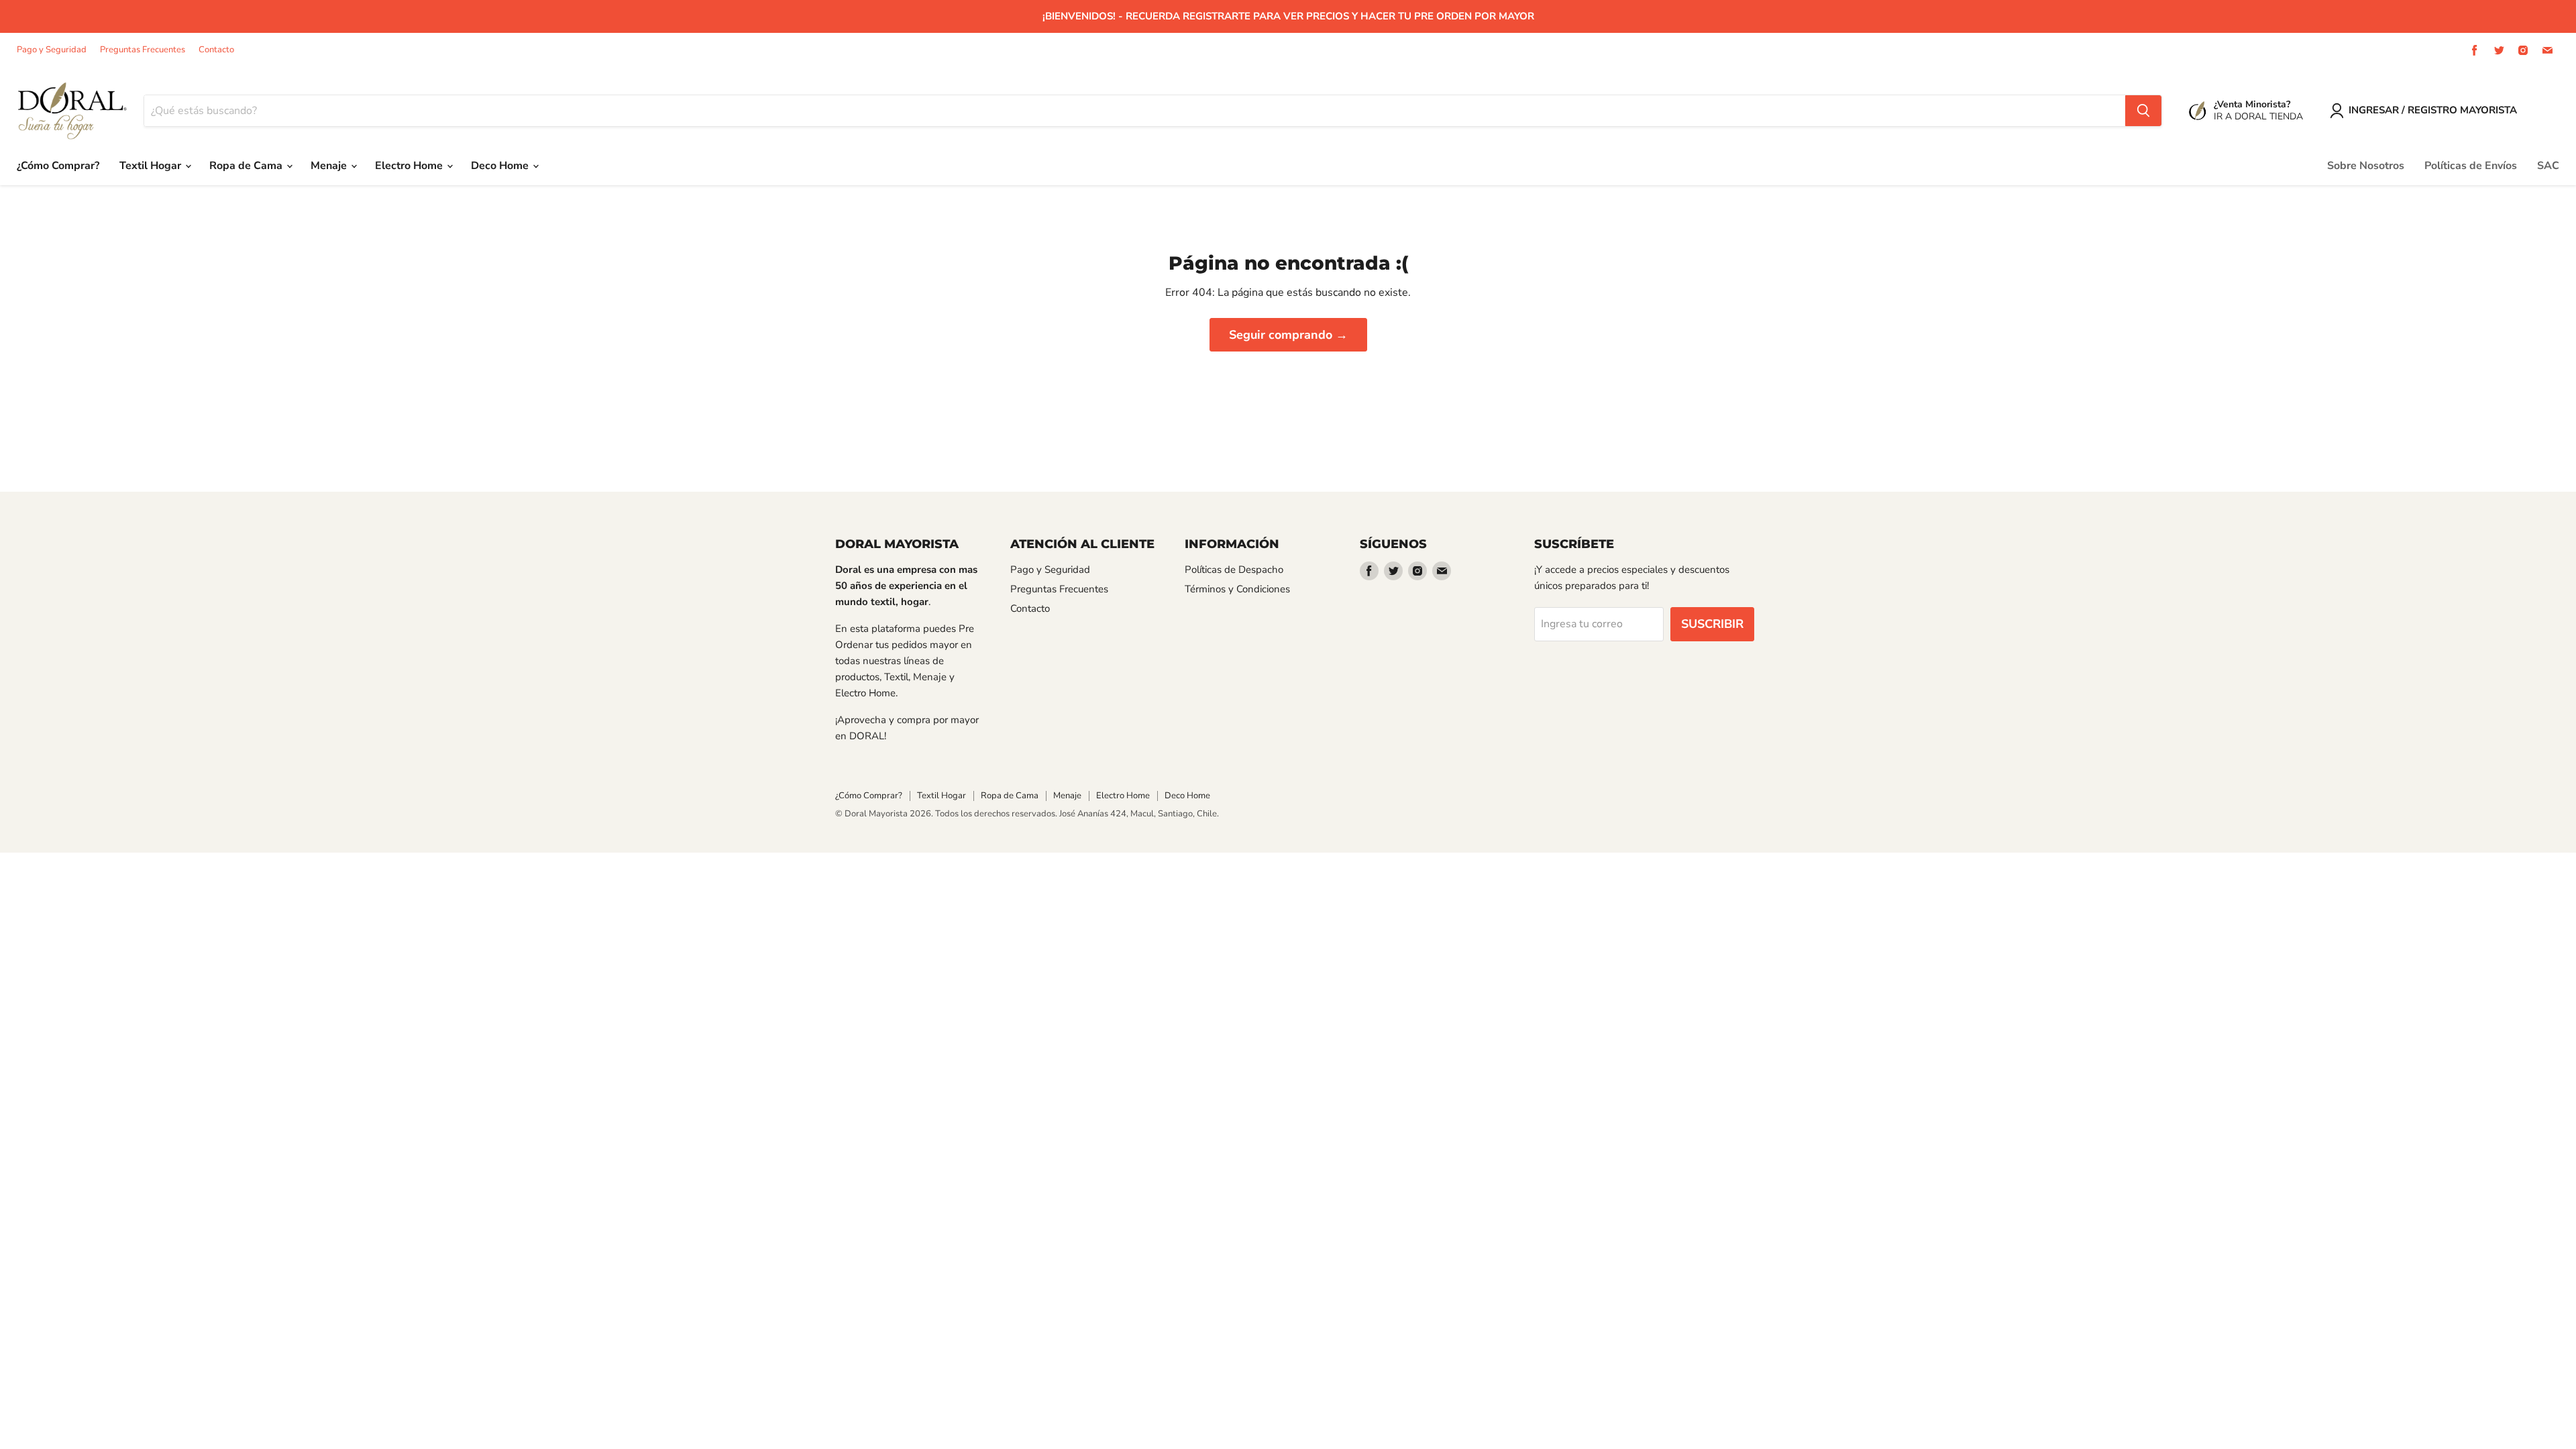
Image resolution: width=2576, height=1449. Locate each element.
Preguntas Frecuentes (143, 50)
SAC (2548, 166)
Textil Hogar (152, 166)
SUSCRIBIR (1712, 624)
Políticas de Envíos (2471, 166)
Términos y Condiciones (1237, 589)
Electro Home (410, 166)
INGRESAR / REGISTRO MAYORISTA (2433, 110)
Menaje (330, 166)
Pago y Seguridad (52, 50)
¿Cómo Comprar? (58, 166)
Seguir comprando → (1288, 335)
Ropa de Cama (247, 166)
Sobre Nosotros (2366, 166)
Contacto (216, 50)
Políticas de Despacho (1234, 570)
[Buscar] (2143, 111)
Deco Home (501, 166)
